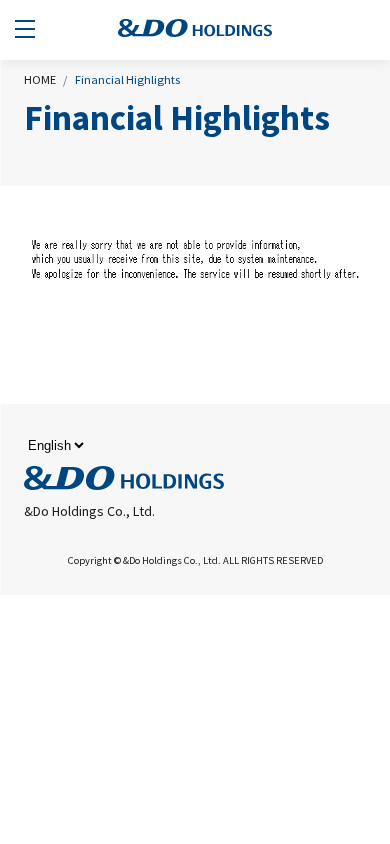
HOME (40, 79)
